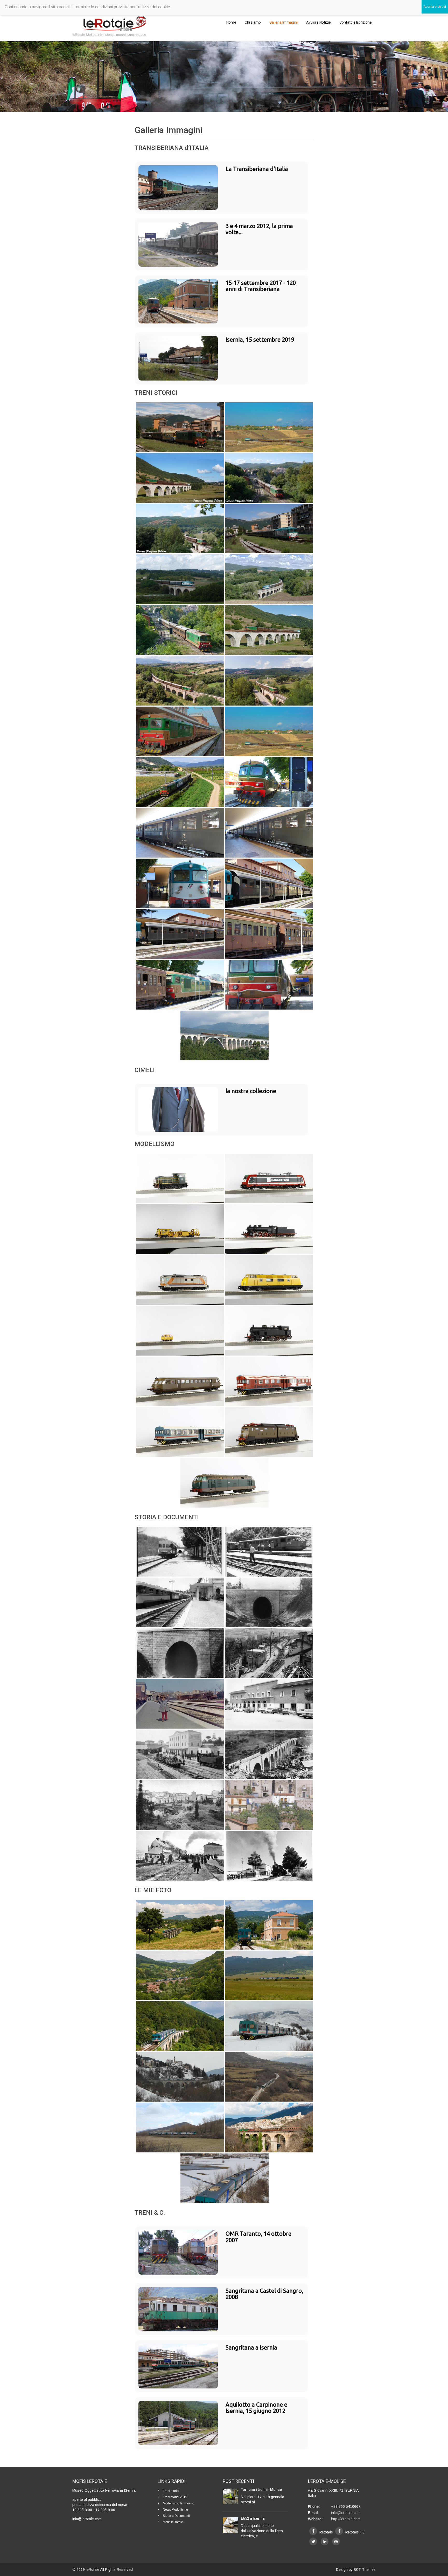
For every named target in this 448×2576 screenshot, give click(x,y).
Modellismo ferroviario (178, 2503)
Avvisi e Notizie (318, 22)
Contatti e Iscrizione (356, 22)
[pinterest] (336, 2542)
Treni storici (171, 2491)
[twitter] (313, 2542)
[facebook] (313, 2531)
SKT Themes (365, 2570)
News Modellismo (175, 2510)
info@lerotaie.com (346, 2513)
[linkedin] (325, 2542)
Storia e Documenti (176, 2516)
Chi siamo (253, 22)
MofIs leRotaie (173, 2522)
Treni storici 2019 (175, 2497)
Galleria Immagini (283, 22)
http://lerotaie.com (346, 2519)
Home (231, 22)
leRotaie (93, 2570)
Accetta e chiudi (435, 7)
